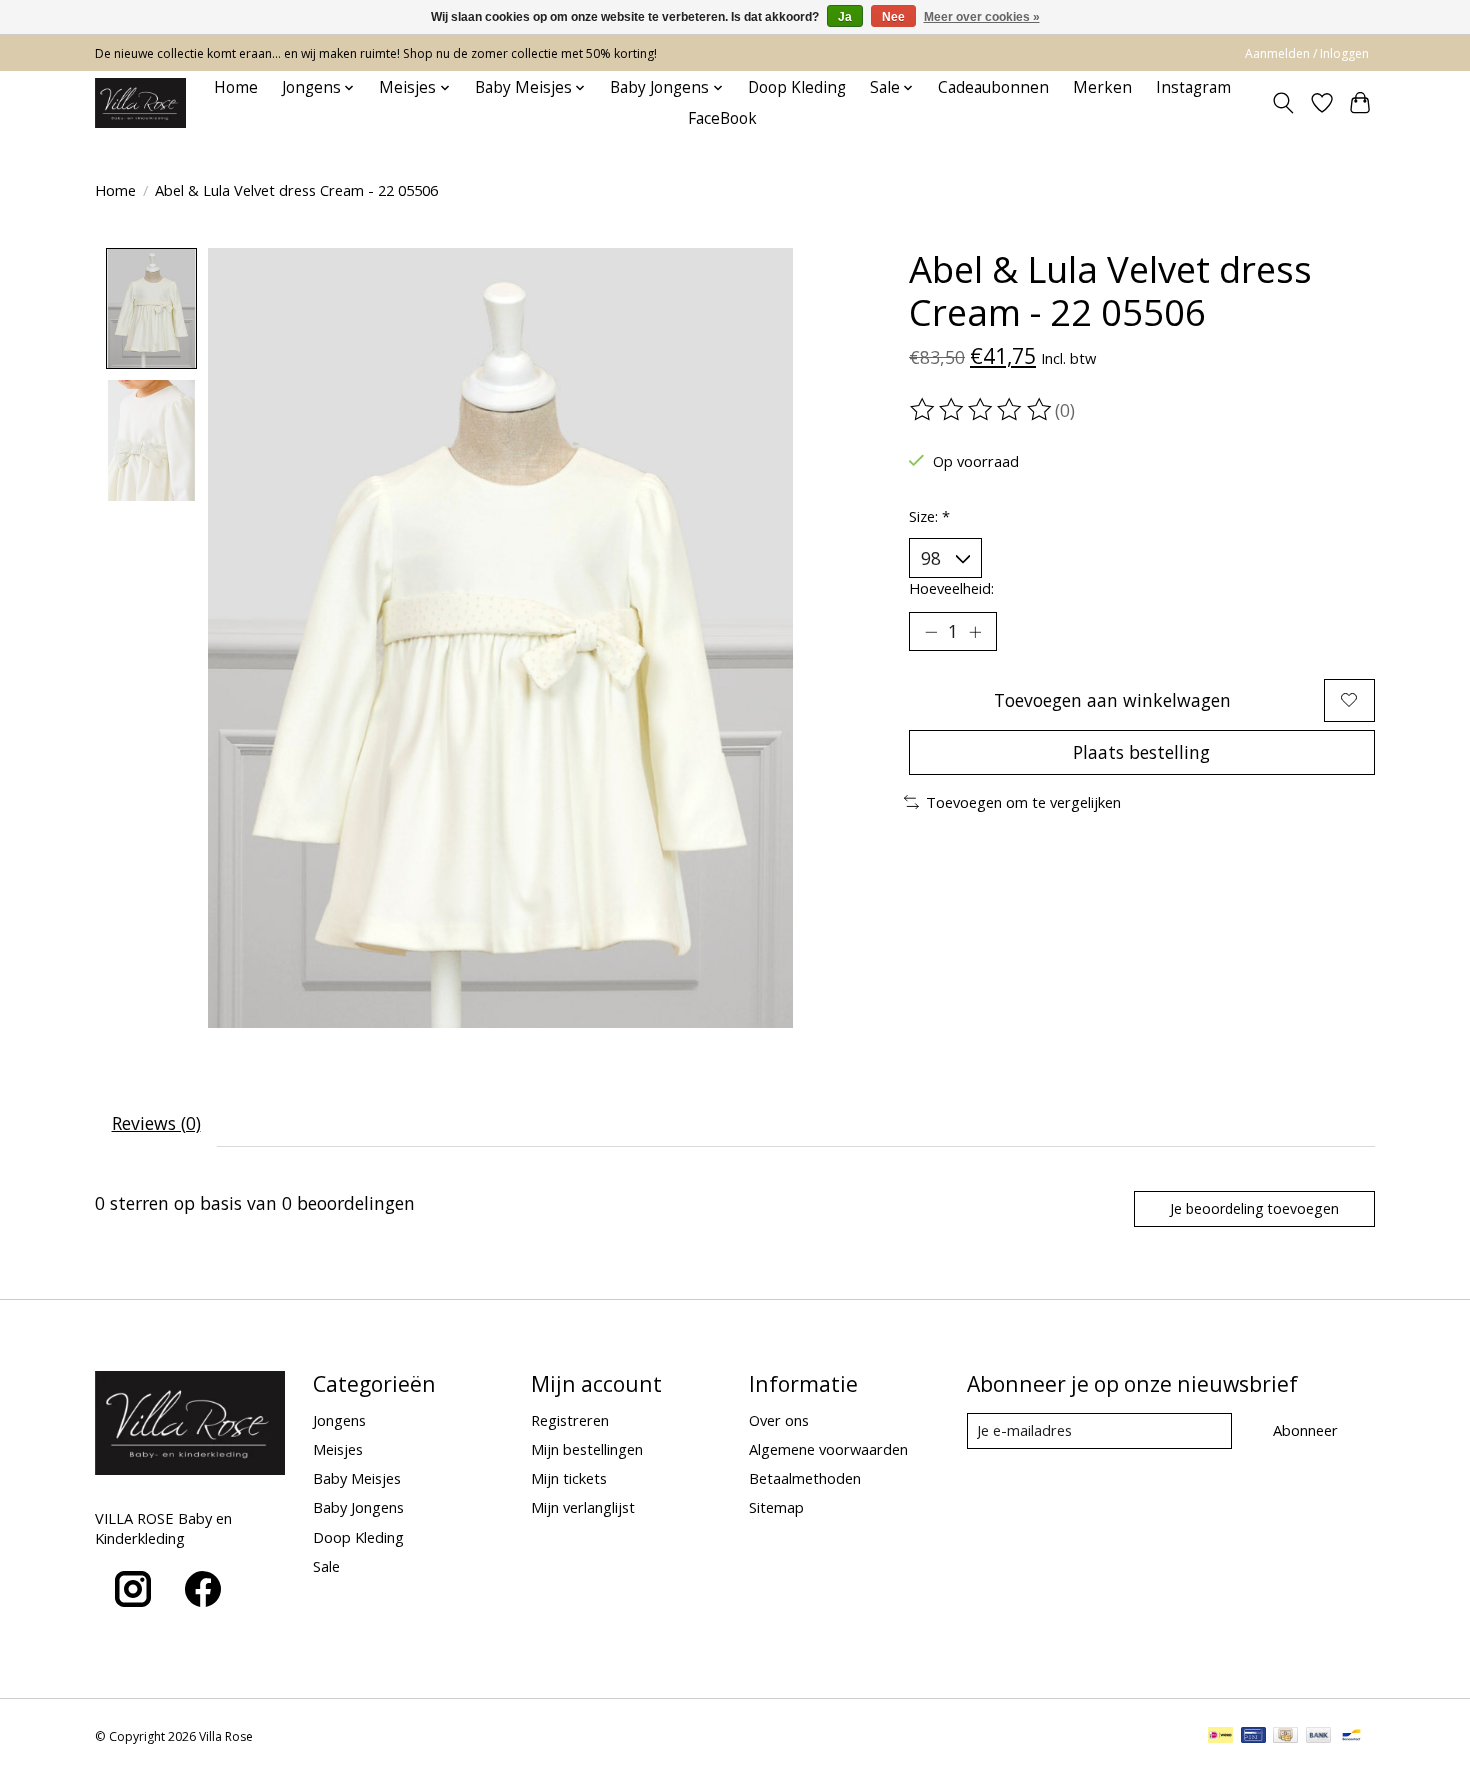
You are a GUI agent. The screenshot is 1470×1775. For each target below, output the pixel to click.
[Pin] (1253, 1737)
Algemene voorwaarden (828, 1449)
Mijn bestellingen (587, 1449)
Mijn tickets (569, 1478)
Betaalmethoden (805, 1478)
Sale (326, 1566)
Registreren (570, 1420)
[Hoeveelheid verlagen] (931, 632)
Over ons (779, 1420)
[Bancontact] (1351, 1737)
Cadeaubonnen (993, 87)
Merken (1102, 87)
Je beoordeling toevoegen (1254, 1208)
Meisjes (338, 1449)
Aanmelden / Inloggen (1307, 53)
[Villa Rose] (140, 103)
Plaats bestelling (1141, 752)
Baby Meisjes (357, 1478)
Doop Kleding (797, 87)
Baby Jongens (358, 1507)
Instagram (1193, 87)
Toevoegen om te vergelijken (1023, 802)
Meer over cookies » (982, 17)
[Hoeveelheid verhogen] (975, 632)
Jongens (339, 1420)
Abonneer (1305, 1430)
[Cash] (1285, 1737)
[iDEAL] (1220, 1737)
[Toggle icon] (1283, 103)
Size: (929, 516)
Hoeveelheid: (951, 588)
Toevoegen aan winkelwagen (1112, 700)
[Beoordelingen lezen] (982, 410)
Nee (893, 17)
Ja (845, 17)
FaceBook (722, 118)
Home (236, 87)
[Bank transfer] (1319, 1737)
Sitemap (776, 1507)
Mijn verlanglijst (583, 1507)
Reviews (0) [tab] (156, 1123)
